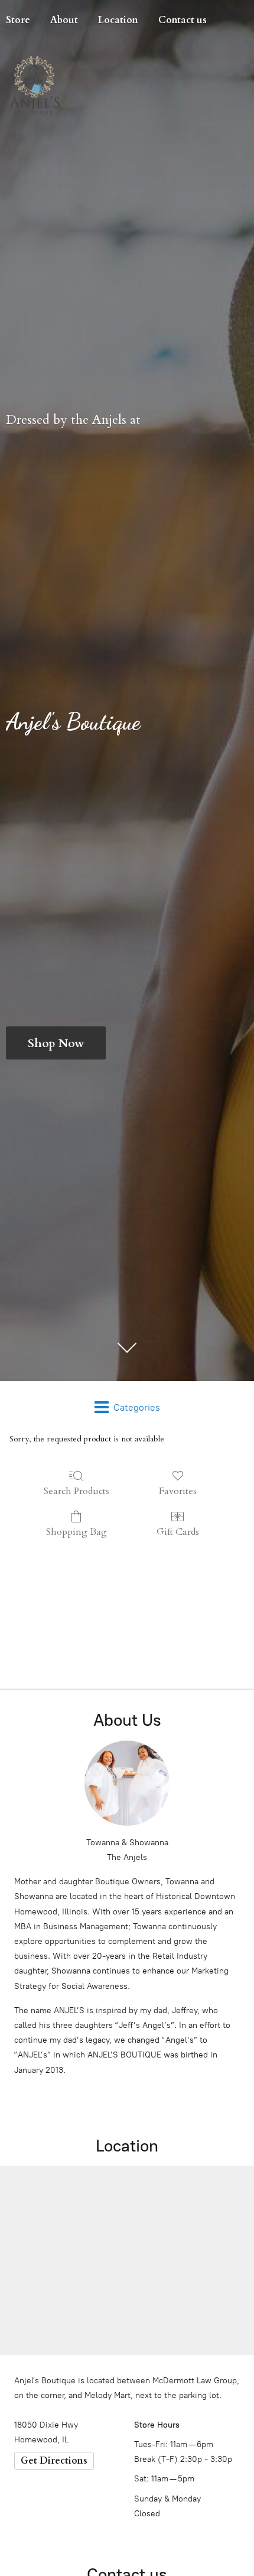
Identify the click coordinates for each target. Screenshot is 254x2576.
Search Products (76, 1491)
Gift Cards (178, 1532)
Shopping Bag (76, 1532)
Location (118, 20)
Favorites (178, 1491)
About (64, 20)
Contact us (183, 20)
